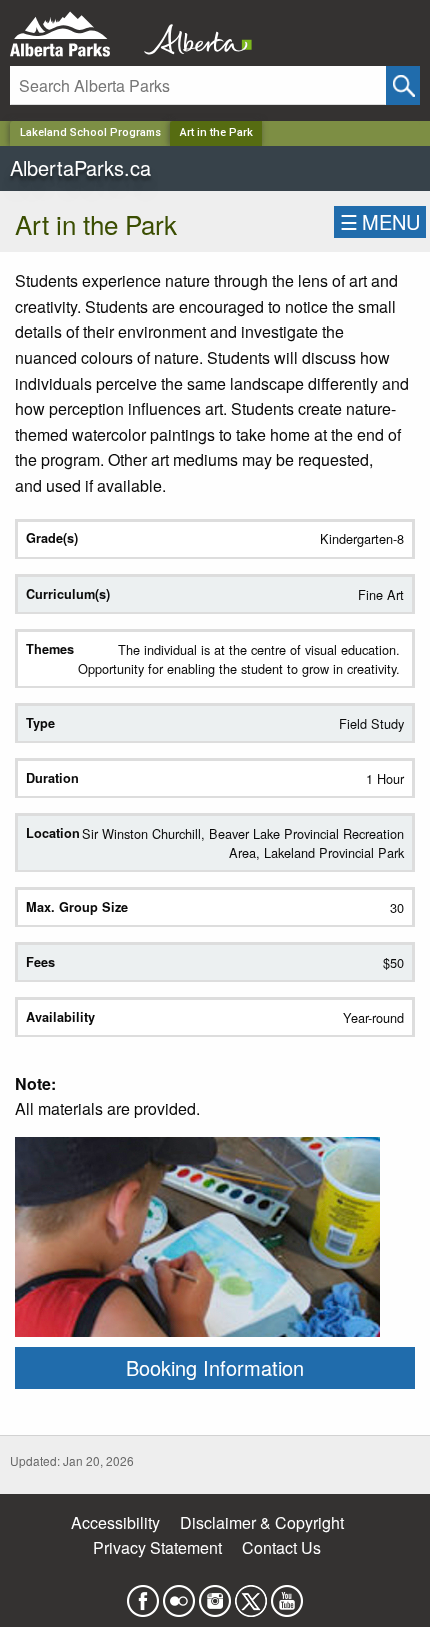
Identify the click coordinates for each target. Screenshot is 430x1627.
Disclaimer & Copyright (262, 1522)
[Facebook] (143, 1594)
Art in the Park (216, 132)
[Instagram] (215, 1594)
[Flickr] (179, 1594)
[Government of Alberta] (192, 34)
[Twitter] (251, 1594)
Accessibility (115, 1522)
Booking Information (215, 1367)
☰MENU (380, 221)
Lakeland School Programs (90, 132)
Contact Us (281, 1547)
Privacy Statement (157, 1547)
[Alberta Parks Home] (72, 34)
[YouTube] (287, 1594)
